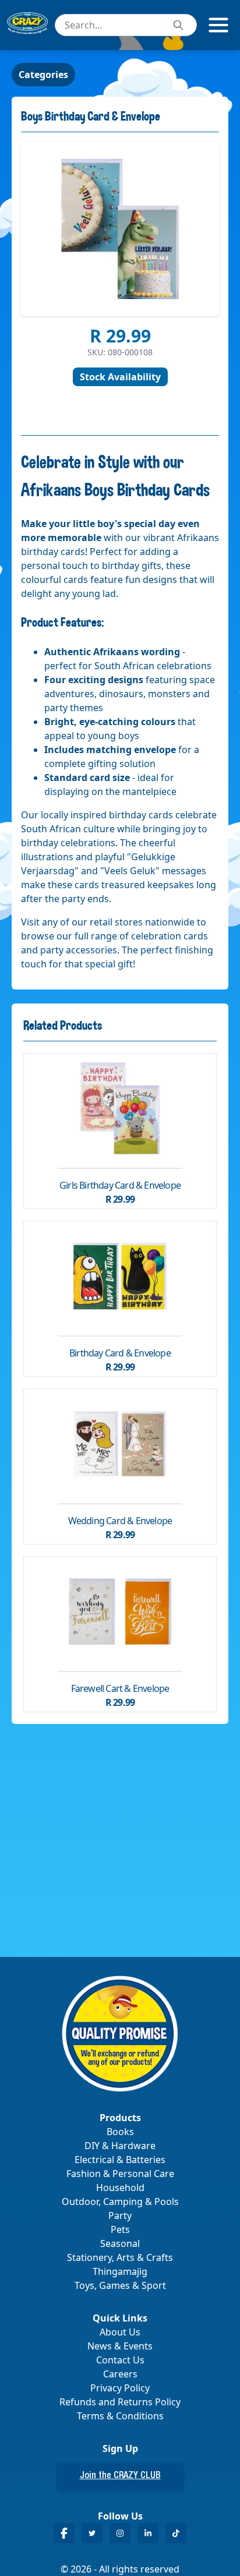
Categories (43, 75)
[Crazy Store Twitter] (92, 2533)
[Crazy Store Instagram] (120, 2533)
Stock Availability (120, 377)
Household (120, 2188)
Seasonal (120, 2243)
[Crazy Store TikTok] (176, 2533)
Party (120, 2215)
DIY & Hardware (120, 2146)
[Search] (178, 25)
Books (120, 2132)
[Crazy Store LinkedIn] (148, 2533)
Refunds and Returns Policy (120, 2402)
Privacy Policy (120, 2388)
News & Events (120, 2346)
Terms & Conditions (120, 2416)
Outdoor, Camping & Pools (120, 2202)
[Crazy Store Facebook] (64, 2533)
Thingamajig (120, 2271)
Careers (120, 2374)
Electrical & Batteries (120, 2160)
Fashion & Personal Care (120, 2174)
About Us (120, 2332)
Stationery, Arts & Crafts (120, 2257)
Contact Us (120, 2360)
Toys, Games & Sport (120, 2285)
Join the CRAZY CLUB (120, 2476)
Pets (120, 2229)
